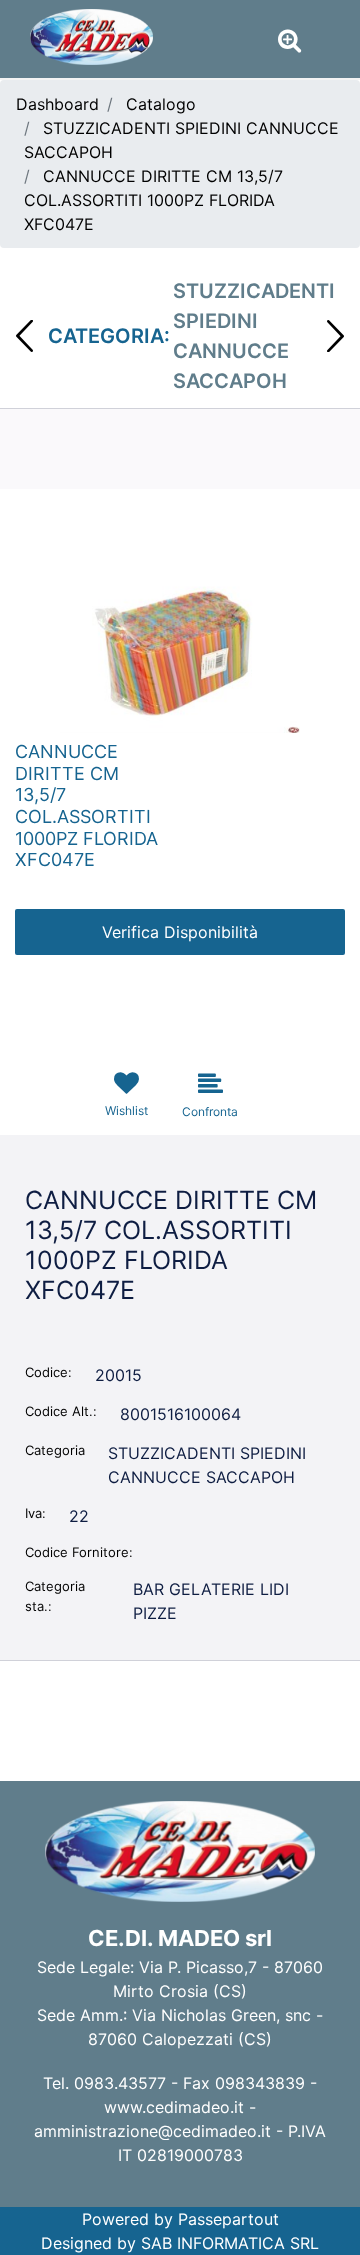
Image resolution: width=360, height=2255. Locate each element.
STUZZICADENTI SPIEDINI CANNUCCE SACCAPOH (254, 336)
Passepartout (228, 2219)
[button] (180, 652)
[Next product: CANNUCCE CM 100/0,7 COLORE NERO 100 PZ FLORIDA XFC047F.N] (335, 336)
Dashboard (57, 104)
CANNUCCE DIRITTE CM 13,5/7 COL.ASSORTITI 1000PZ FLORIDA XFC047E (153, 200)
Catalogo (161, 104)
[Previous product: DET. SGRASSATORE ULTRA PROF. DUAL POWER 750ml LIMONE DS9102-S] (24, 336)
